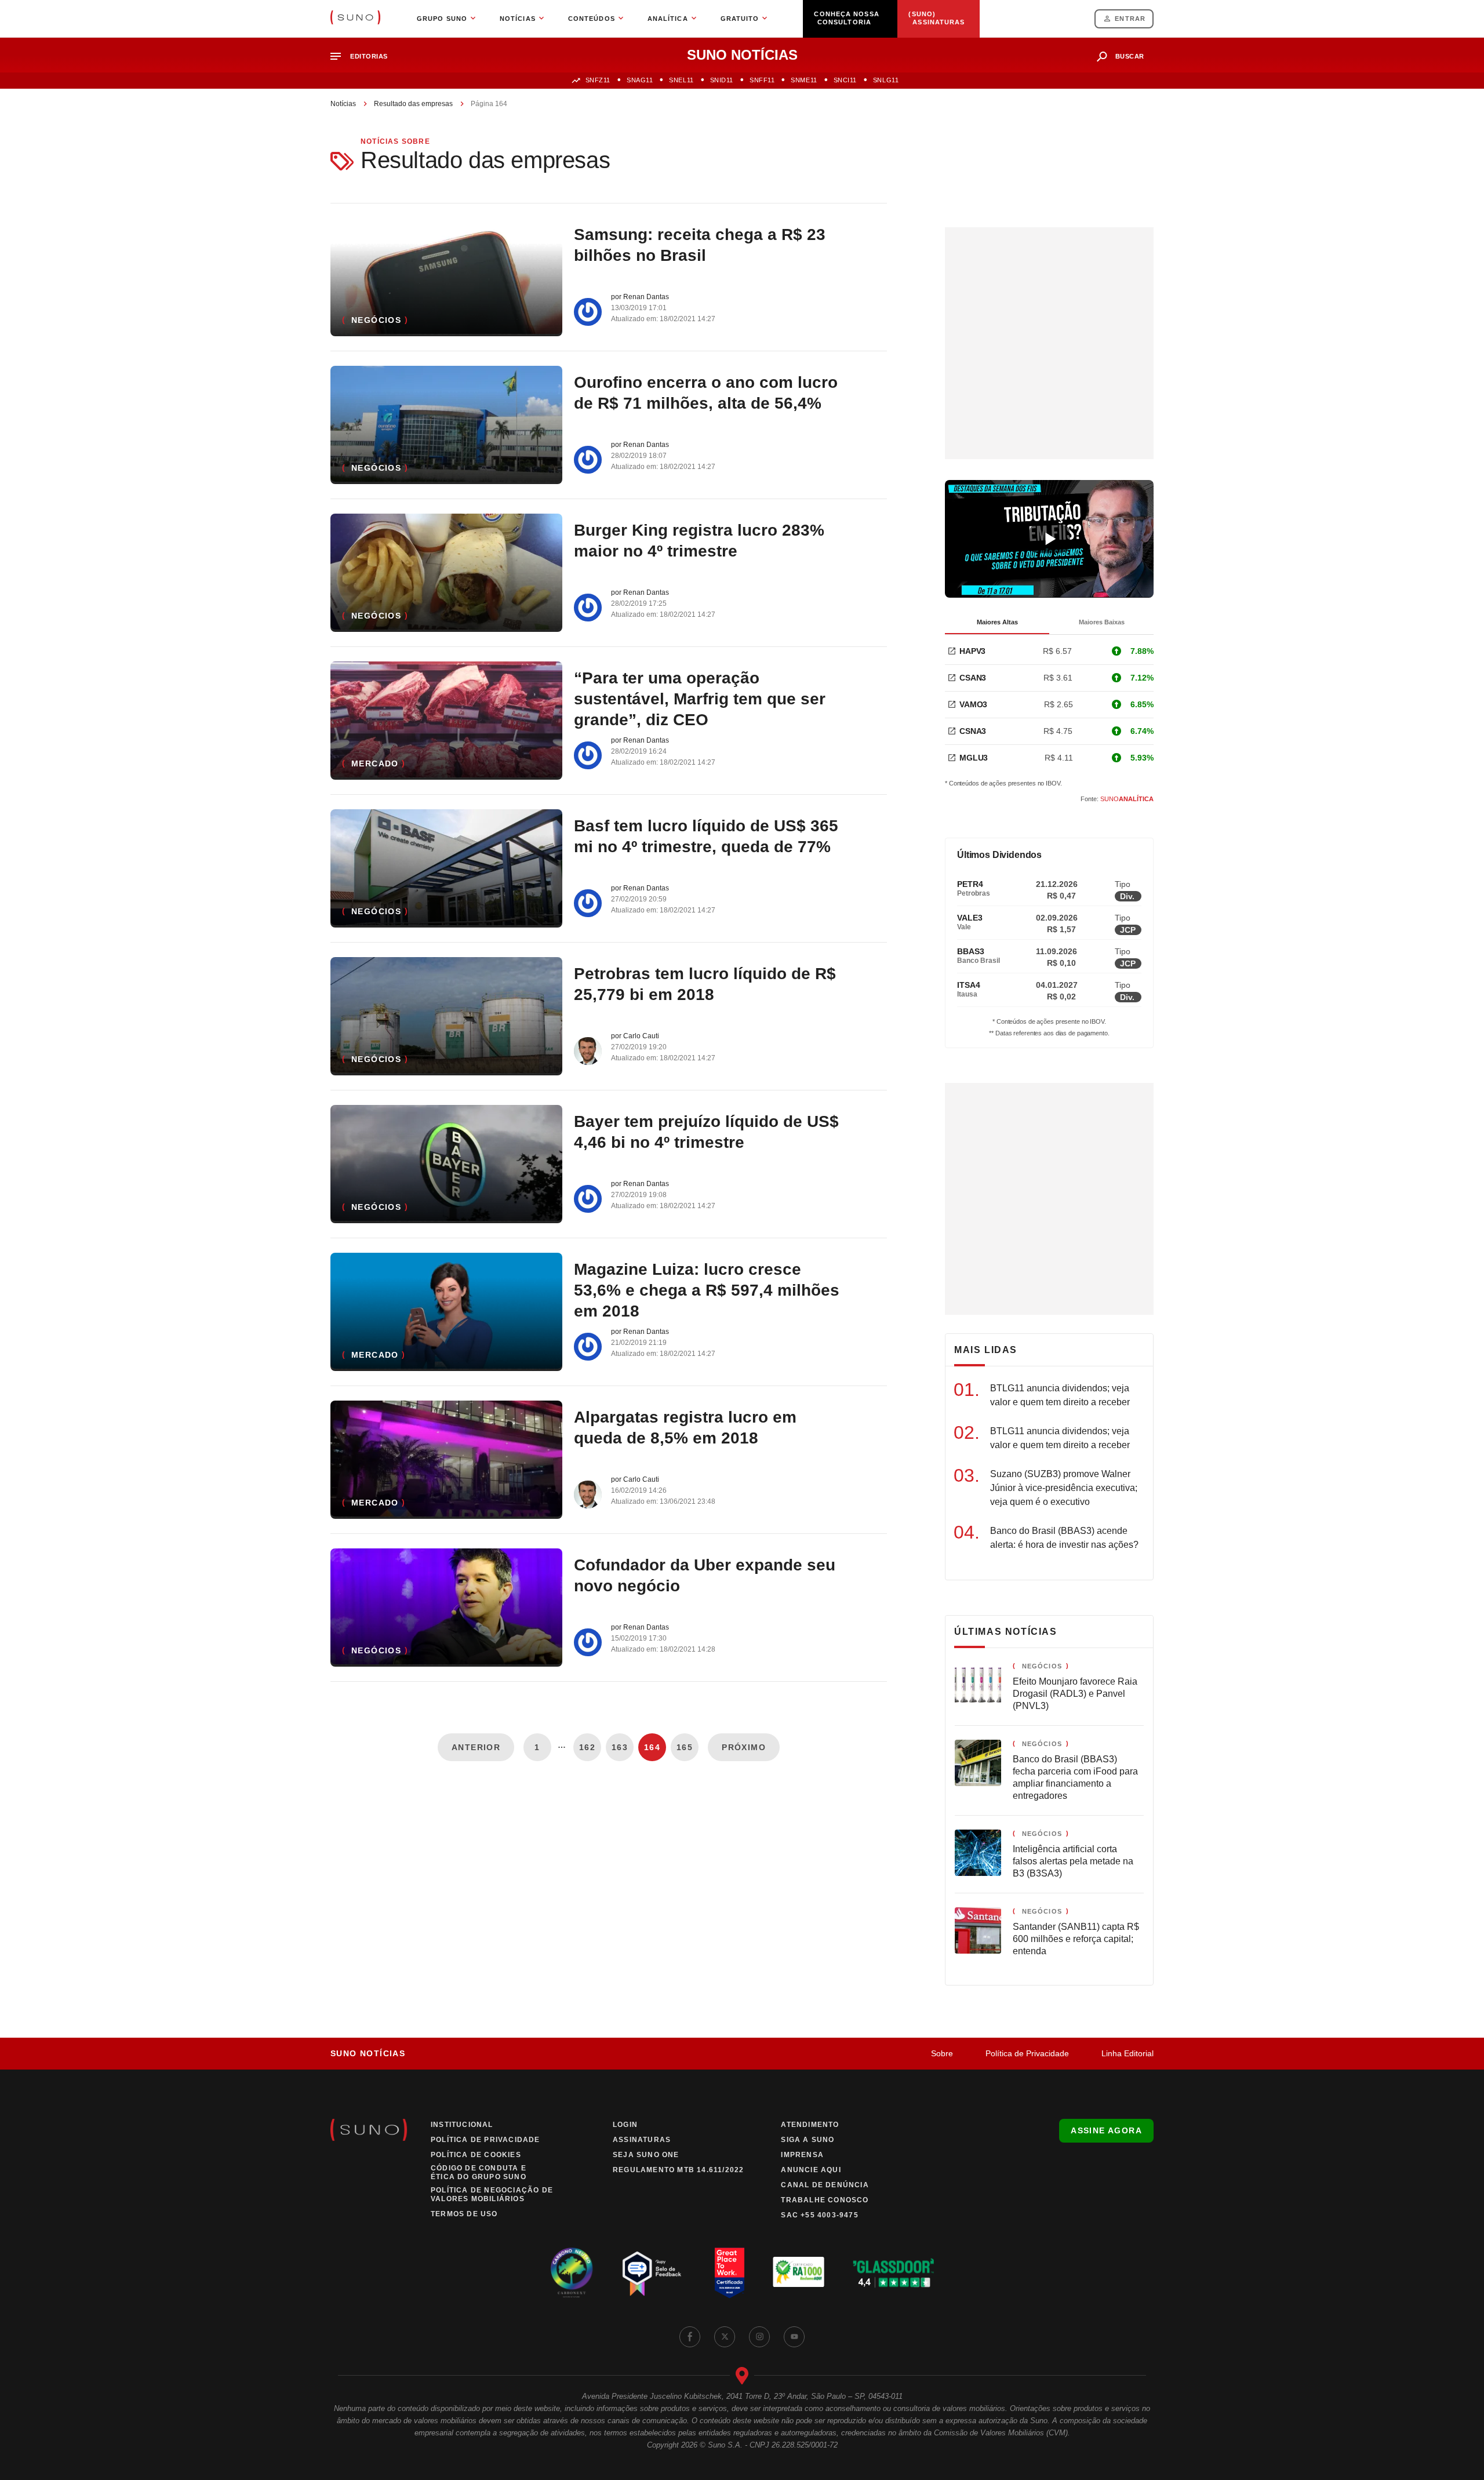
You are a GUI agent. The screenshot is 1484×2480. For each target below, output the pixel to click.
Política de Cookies (476, 2155)
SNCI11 (845, 80)
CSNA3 (973, 731)
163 (620, 1747)
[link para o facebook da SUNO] (690, 2337)
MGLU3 (974, 758)
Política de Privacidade (1027, 2053)
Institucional (462, 2125)
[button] (364, 57)
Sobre (942, 2053)
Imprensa (802, 2155)
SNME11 (804, 80)
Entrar (1130, 19)
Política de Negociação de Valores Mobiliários (492, 2194)
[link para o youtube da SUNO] (794, 2337)
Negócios (376, 320)
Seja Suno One (646, 2155)
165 (685, 1747)
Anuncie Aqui (811, 2170)
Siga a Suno (808, 2140)
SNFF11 (762, 80)
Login (625, 2125)
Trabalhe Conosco (825, 2200)
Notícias (343, 104)
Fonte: (1117, 799)
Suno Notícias (368, 2053)
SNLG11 (886, 80)
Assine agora (1106, 2130)
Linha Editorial (1127, 2053)
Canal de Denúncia (825, 2185)
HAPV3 (972, 651)
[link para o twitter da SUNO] (725, 2337)
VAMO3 (973, 704)
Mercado (375, 763)
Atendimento (810, 2125)
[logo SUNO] (355, 19)
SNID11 (722, 80)
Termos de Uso (464, 2214)
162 (587, 1747)
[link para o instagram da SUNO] (759, 2337)
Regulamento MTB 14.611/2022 (678, 2170)
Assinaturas (642, 2140)
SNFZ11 (598, 80)
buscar (1130, 56)
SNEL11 (681, 80)
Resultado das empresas (413, 104)
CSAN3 (973, 678)
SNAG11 (640, 80)
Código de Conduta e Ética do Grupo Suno (479, 2172)
